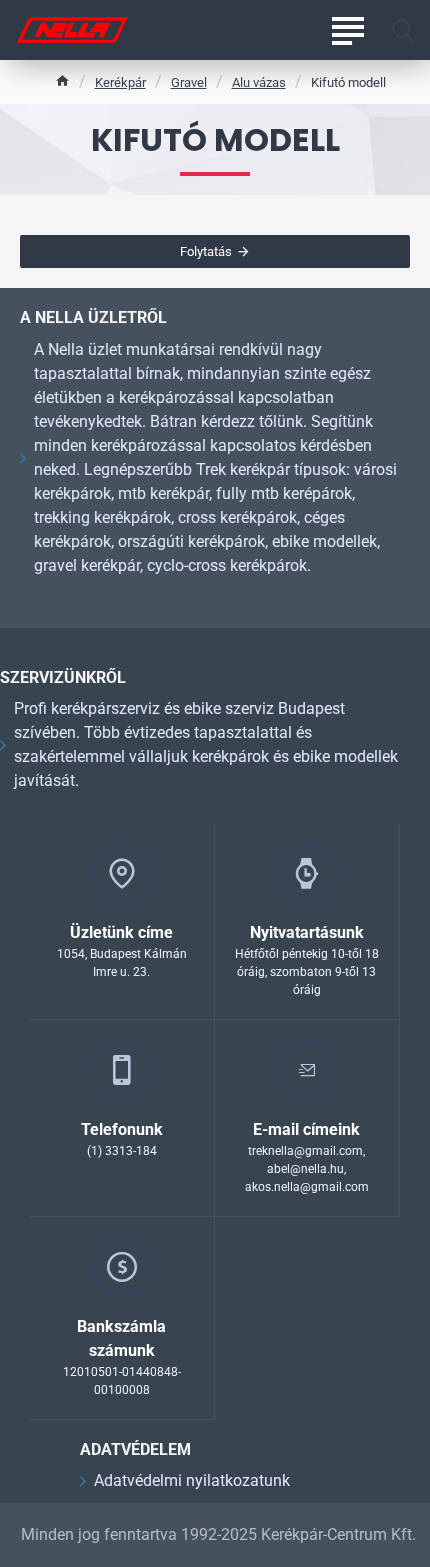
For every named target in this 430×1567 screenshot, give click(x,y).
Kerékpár (120, 82)
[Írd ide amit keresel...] (402, 30)
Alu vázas (259, 82)
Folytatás (206, 251)
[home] (62, 80)
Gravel (189, 82)
